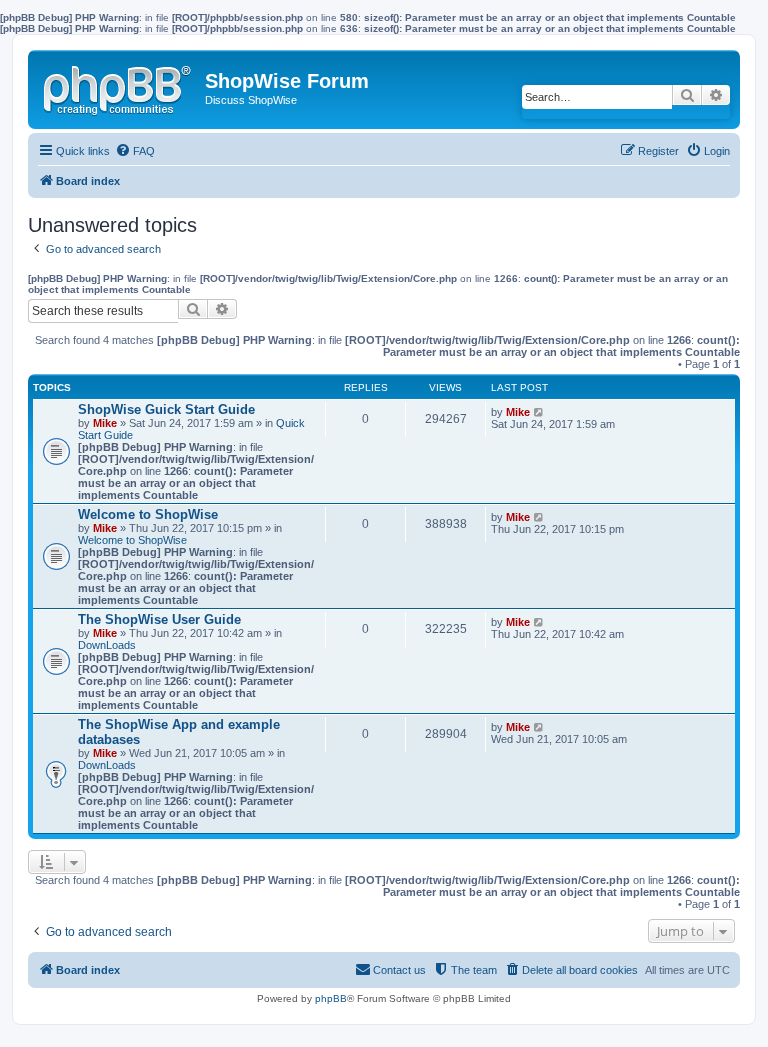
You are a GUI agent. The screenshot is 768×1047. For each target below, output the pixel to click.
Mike (105, 423)
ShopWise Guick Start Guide (166, 409)
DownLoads (107, 645)
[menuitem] (135, 151)
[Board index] (119, 86)
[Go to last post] (539, 412)
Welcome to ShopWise (148, 514)
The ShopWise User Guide (159, 619)
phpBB (331, 998)
